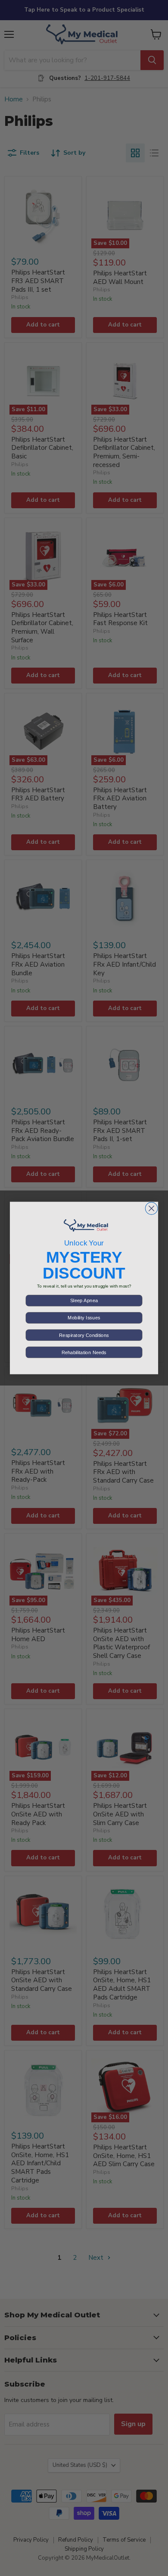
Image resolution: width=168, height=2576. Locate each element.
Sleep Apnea (84, 1301)
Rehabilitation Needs (84, 1352)
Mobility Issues (84, 1318)
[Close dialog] (151, 1208)
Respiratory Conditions (84, 1335)
